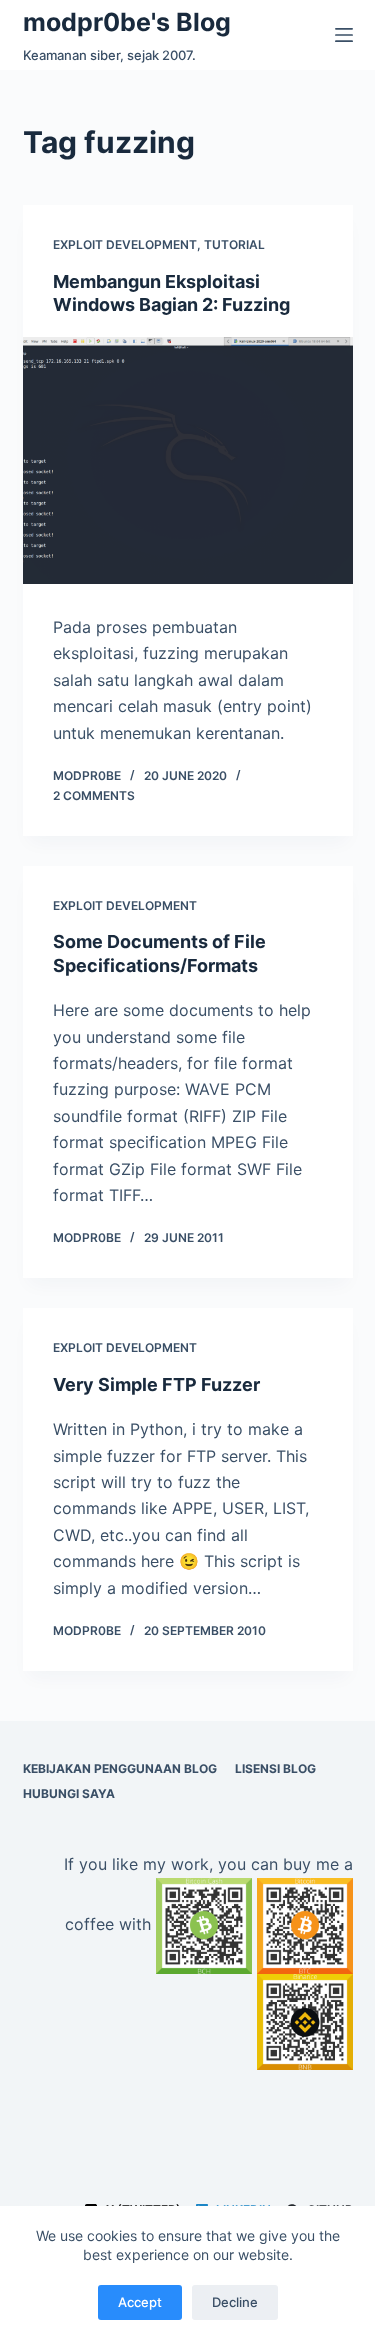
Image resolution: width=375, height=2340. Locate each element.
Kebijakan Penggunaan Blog (120, 1768)
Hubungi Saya (69, 1793)
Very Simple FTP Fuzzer (156, 1384)
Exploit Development (125, 244)
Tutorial (234, 244)
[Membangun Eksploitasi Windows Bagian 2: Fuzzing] (188, 461)
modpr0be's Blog (127, 22)
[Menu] (344, 35)
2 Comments (94, 795)
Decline (235, 2302)
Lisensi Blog (275, 1768)
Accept (140, 2302)
